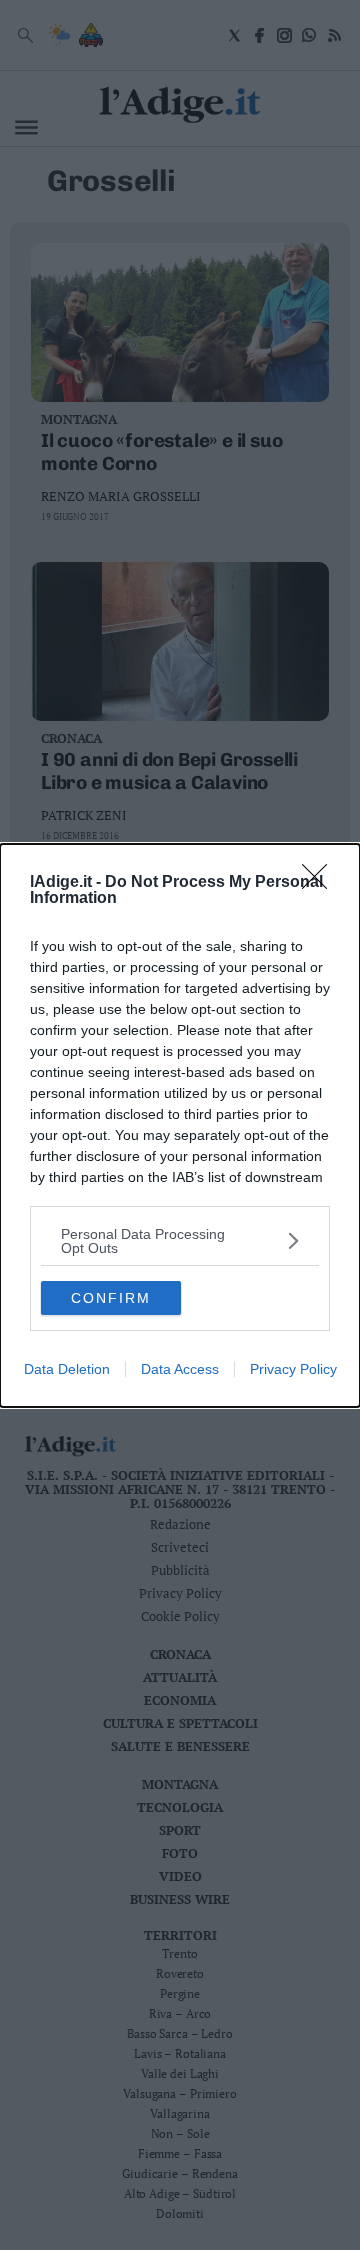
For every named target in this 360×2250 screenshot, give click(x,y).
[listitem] (180, 1241)
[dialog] (180, 1125)
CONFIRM (111, 1298)
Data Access (180, 1369)
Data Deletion (67, 1369)
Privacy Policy (293, 1369)
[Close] (321, 883)
